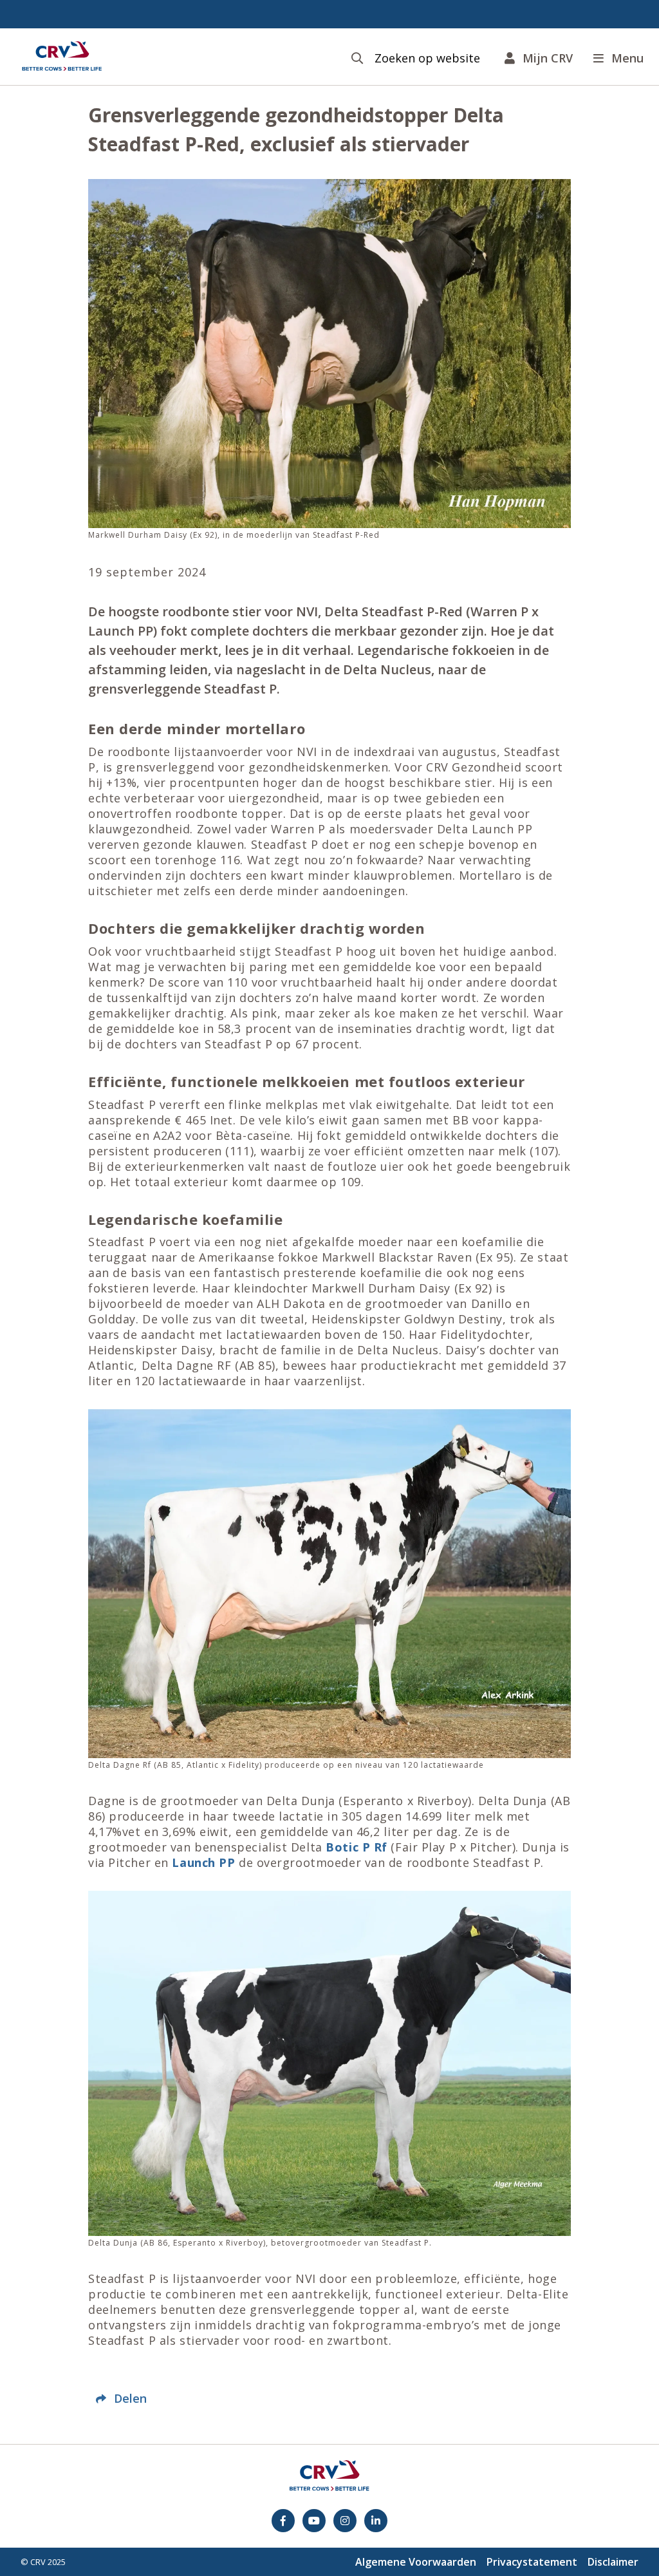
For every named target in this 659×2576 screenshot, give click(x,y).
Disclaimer (613, 2562)
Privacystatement (532, 2562)
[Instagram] (345, 2521)
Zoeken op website (427, 58)
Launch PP (203, 1862)
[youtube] (314, 2521)
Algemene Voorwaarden (416, 2562)
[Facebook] (283, 2521)
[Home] (62, 57)
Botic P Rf (358, 1847)
